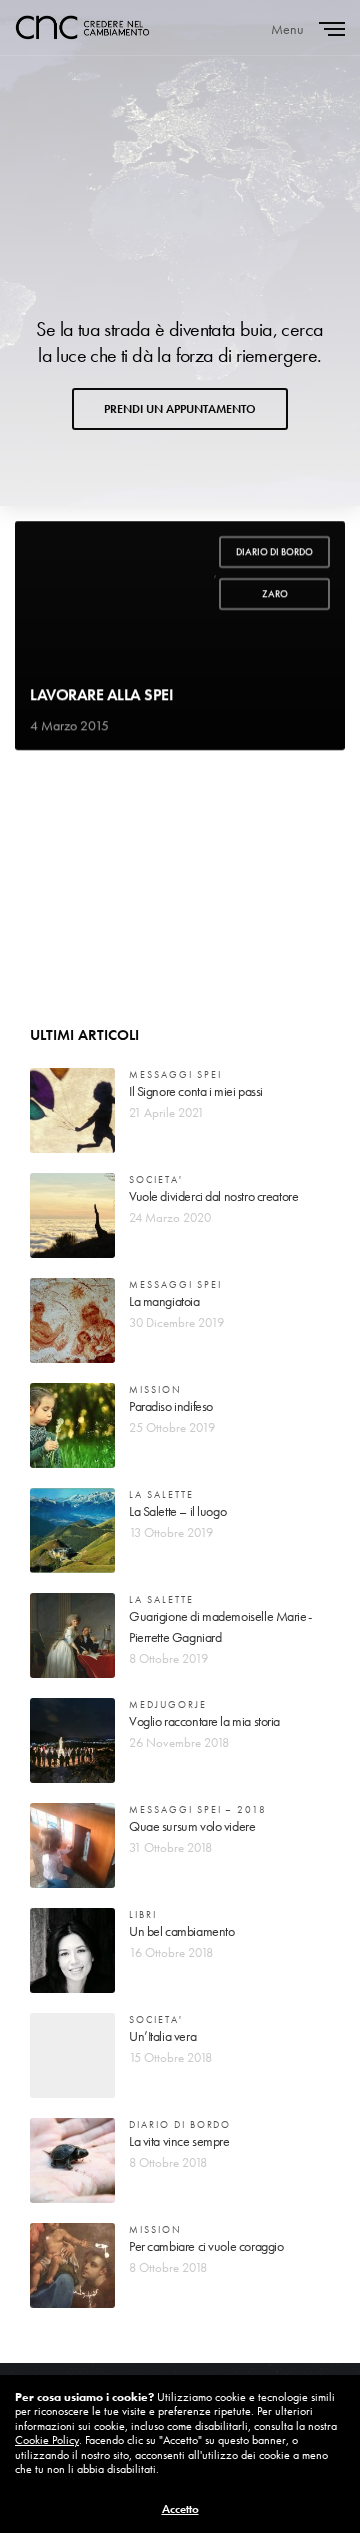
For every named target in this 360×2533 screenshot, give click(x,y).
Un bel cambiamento (181, 1931)
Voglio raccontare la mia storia (204, 1721)
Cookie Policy (47, 2440)
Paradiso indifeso (171, 1406)
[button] (180, 409)
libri (143, 1914)
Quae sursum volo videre (192, 1826)
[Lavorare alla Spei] (180, 635)
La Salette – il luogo (177, 1511)
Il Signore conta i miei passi (196, 1091)
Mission (155, 1389)
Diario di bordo (274, 551)
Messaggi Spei (175, 1074)
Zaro (275, 593)
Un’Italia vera (162, 2036)
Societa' (156, 1179)
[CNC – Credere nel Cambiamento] (82, 27)
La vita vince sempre (179, 2141)
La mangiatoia (164, 1301)
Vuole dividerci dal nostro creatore (213, 1196)
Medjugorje (168, 1704)
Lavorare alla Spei (101, 695)
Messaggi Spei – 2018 (198, 1809)
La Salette (161, 1494)
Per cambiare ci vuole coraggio (206, 2246)
